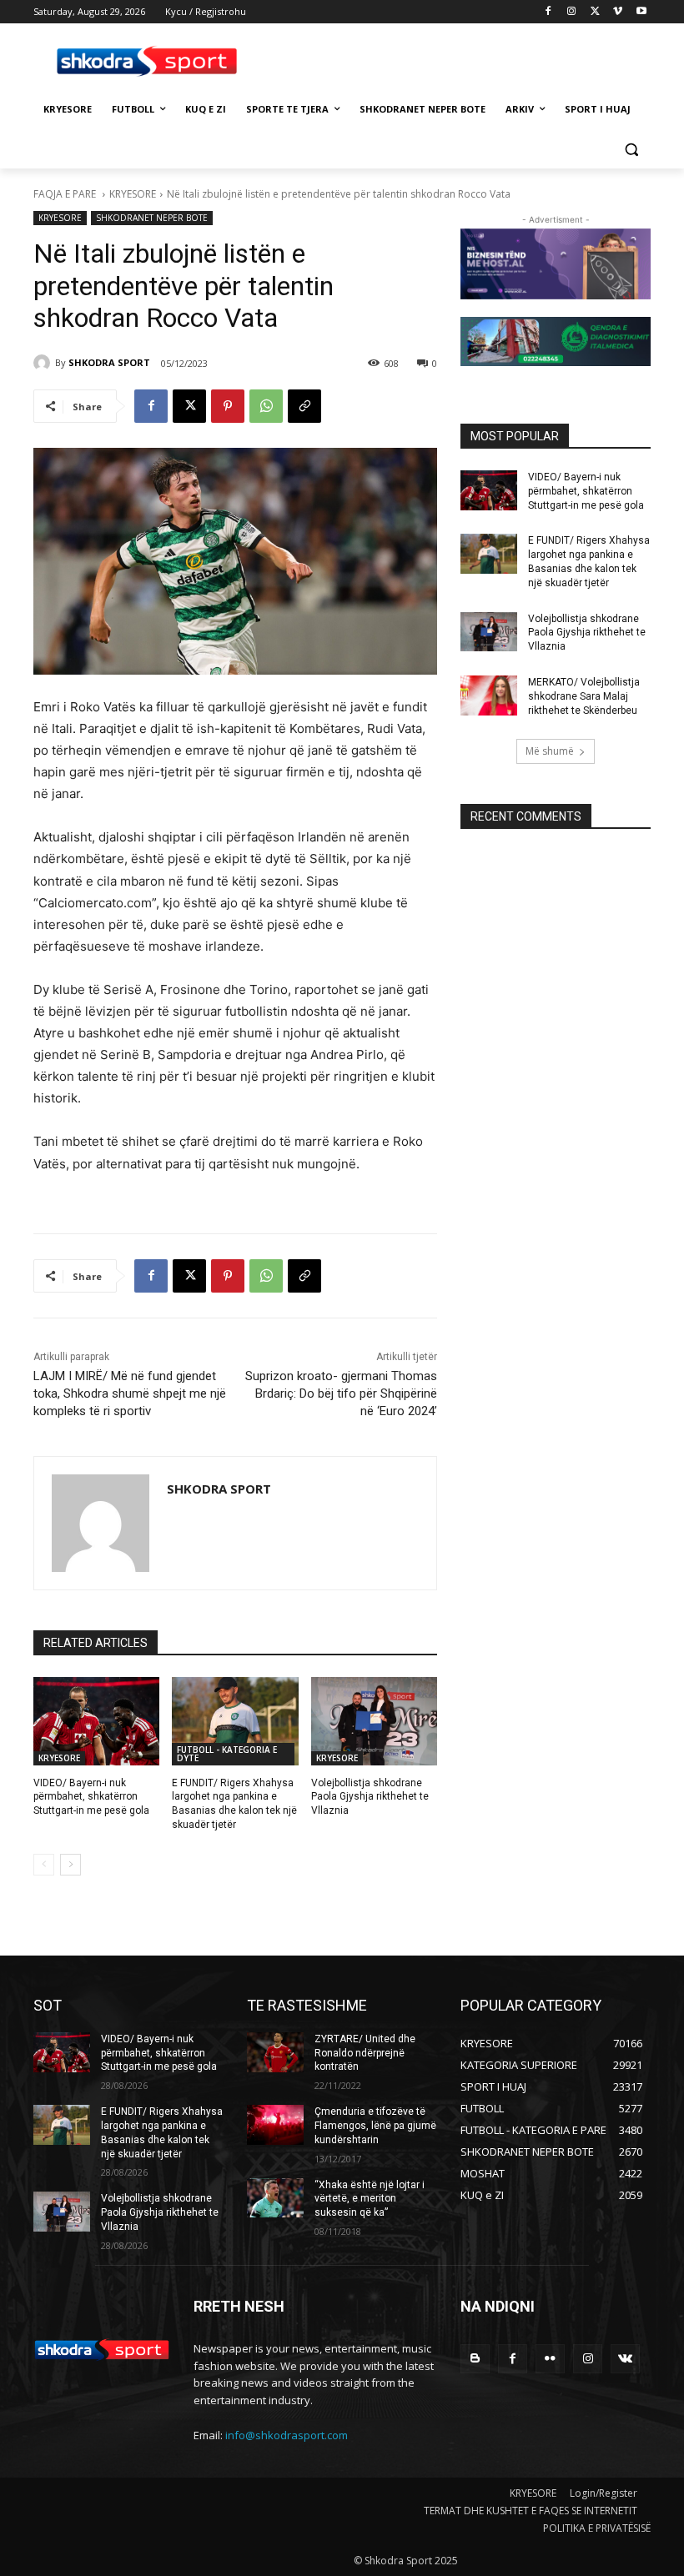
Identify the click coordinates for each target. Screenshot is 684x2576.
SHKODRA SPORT (109, 362)
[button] (631, 150)
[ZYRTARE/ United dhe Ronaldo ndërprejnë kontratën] (275, 2052)
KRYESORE (133, 194)
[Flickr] (550, 2359)
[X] (595, 12)
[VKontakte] (625, 2359)
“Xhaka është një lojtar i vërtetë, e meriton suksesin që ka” (370, 2199)
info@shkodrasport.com (287, 2435)
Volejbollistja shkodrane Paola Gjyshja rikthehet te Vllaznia (370, 1797)
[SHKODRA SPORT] (44, 363)
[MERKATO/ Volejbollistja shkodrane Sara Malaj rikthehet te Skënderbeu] (489, 695)
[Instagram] (572, 12)
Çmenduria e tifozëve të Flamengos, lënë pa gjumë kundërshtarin (375, 2126)
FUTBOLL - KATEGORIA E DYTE (227, 1754)
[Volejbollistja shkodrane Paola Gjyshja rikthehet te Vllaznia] (374, 1721)
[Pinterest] (228, 406)
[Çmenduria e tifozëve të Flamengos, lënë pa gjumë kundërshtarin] (275, 2125)
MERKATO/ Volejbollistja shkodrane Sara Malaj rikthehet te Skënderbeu (584, 696)
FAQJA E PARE (66, 194)
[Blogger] (475, 2359)
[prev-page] (44, 1865)
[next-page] (70, 1865)
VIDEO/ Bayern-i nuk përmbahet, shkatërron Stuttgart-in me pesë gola (91, 1797)
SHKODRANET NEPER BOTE (152, 218)
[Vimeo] (618, 12)
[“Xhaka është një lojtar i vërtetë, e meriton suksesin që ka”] (275, 2198)
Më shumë (550, 751)
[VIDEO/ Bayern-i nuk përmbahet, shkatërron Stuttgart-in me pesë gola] (96, 1721)
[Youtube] (641, 12)
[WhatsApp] (266, 406)
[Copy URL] (304, 406)
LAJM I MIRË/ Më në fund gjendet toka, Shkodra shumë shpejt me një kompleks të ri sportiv (130, 1393)
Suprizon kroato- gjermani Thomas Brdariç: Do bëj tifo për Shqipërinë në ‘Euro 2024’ (341, 1393)
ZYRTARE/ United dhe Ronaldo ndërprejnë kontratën (365, 2053)
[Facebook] (548, 12)
